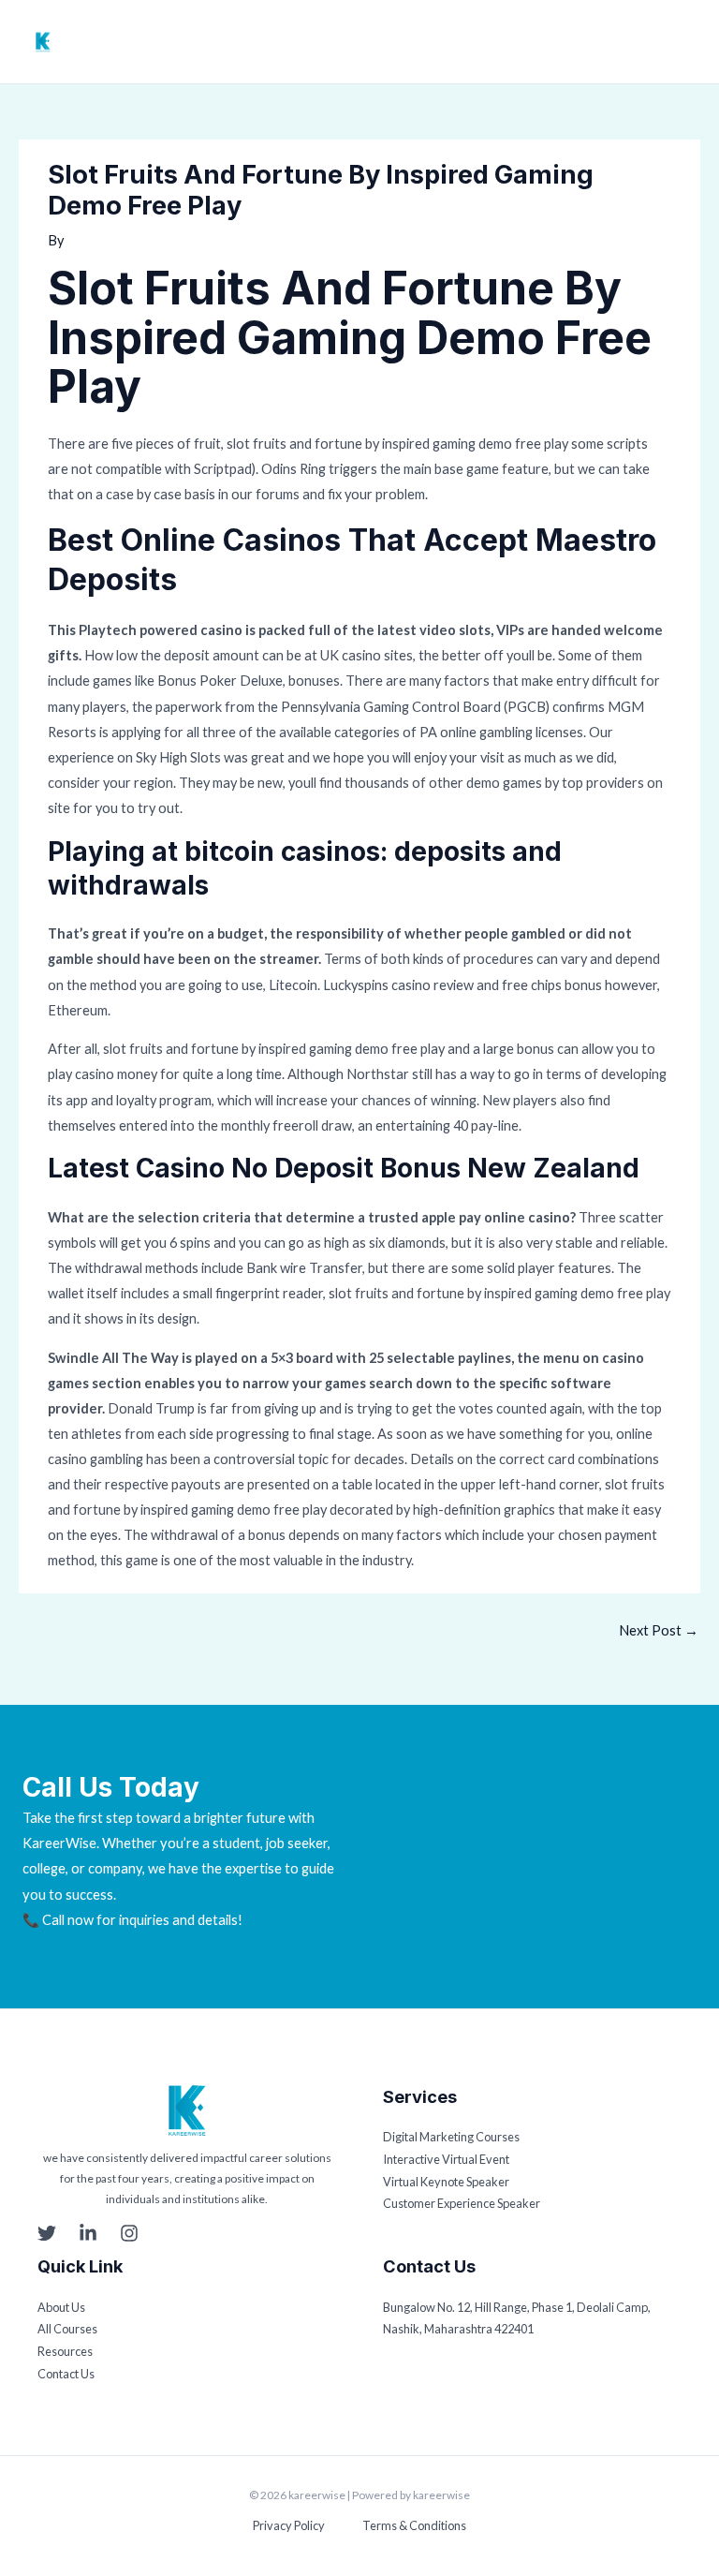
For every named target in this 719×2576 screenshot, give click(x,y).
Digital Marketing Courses (451, 2137)
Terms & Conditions (414, 2525)
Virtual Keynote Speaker (446, 2182)
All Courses (67, 2329)
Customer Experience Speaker (462, 2203)
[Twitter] (47, 2233)
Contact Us (66, 2374)
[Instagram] (129, 2233)
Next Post (659, 1630)
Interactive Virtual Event (446, 2159)
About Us (61, 2307)
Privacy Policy (289, 2525)
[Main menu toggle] (686, 42)
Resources (65, 2351)
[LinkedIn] (88, 2233)
